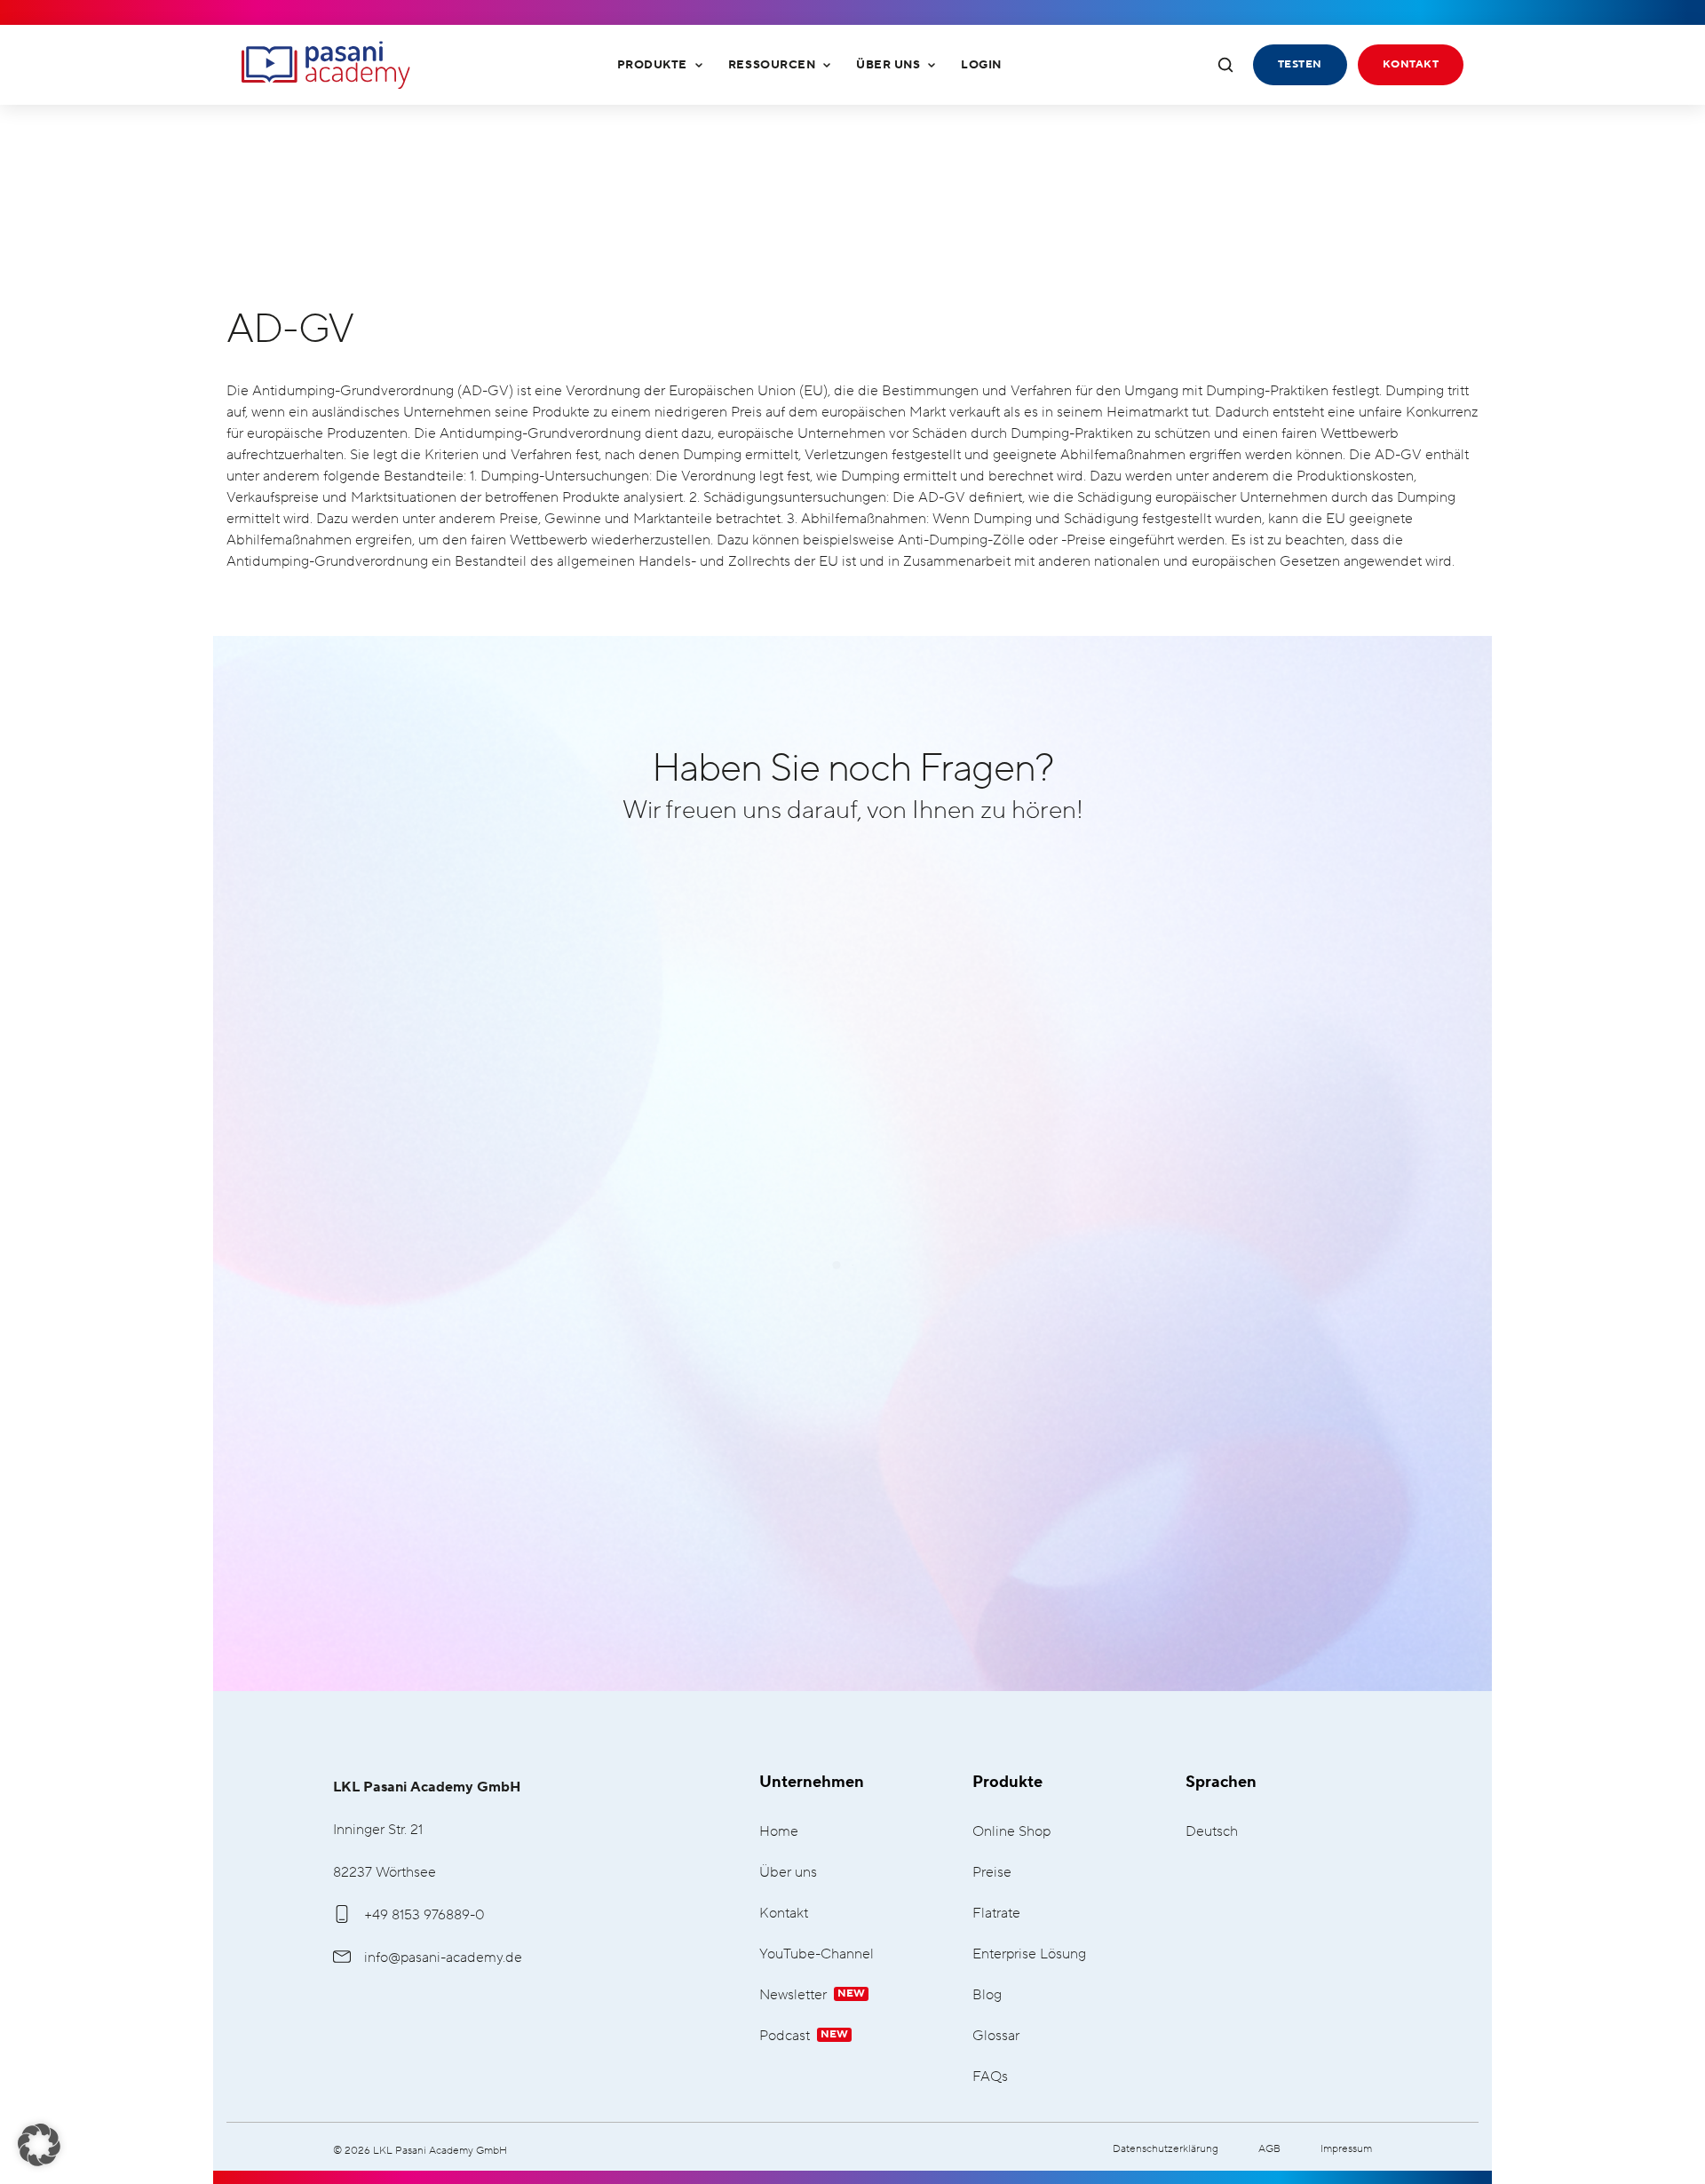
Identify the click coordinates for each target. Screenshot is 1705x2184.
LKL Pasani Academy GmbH (326, 65)
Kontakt (1411, 64)
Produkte (652, 65)
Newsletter (812, 1995)
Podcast (804, 2036)
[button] (39, 2145)
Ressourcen (772, 65)
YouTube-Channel (817, 1954)
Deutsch (1212, 1832)
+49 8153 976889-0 (424, 1915)
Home (779, 1832)
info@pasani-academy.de (443, 1958)
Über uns (888, 65)
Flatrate (996, 1914)
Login (981, 65)
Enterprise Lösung (1029, 1954)
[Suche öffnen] (1225, 65)
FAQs (990, 2077)
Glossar (996, 2036)
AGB (1269, 2149)
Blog (987, 1995)
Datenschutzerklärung (1166, 2149)
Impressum (1346, 2149)
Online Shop (1011, 1832)
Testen (1300, 64)
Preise (992, 1873)
